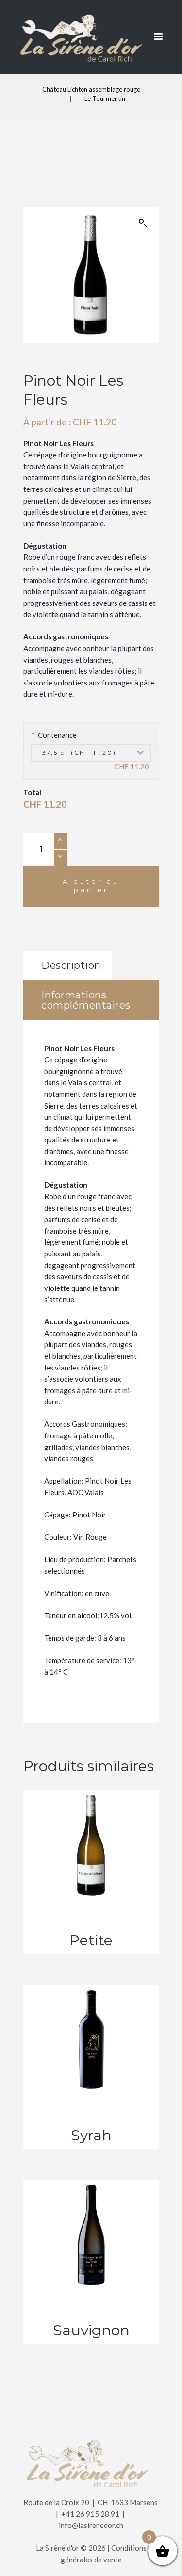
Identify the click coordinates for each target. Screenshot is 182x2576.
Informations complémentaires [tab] (86, 1000)
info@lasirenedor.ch (91, 2525)
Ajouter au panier (91, 886)
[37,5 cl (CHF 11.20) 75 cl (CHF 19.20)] (91, 753)
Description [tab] (71, 965)
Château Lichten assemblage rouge (91, 89)
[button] (143, 223)
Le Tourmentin (105, 98)
